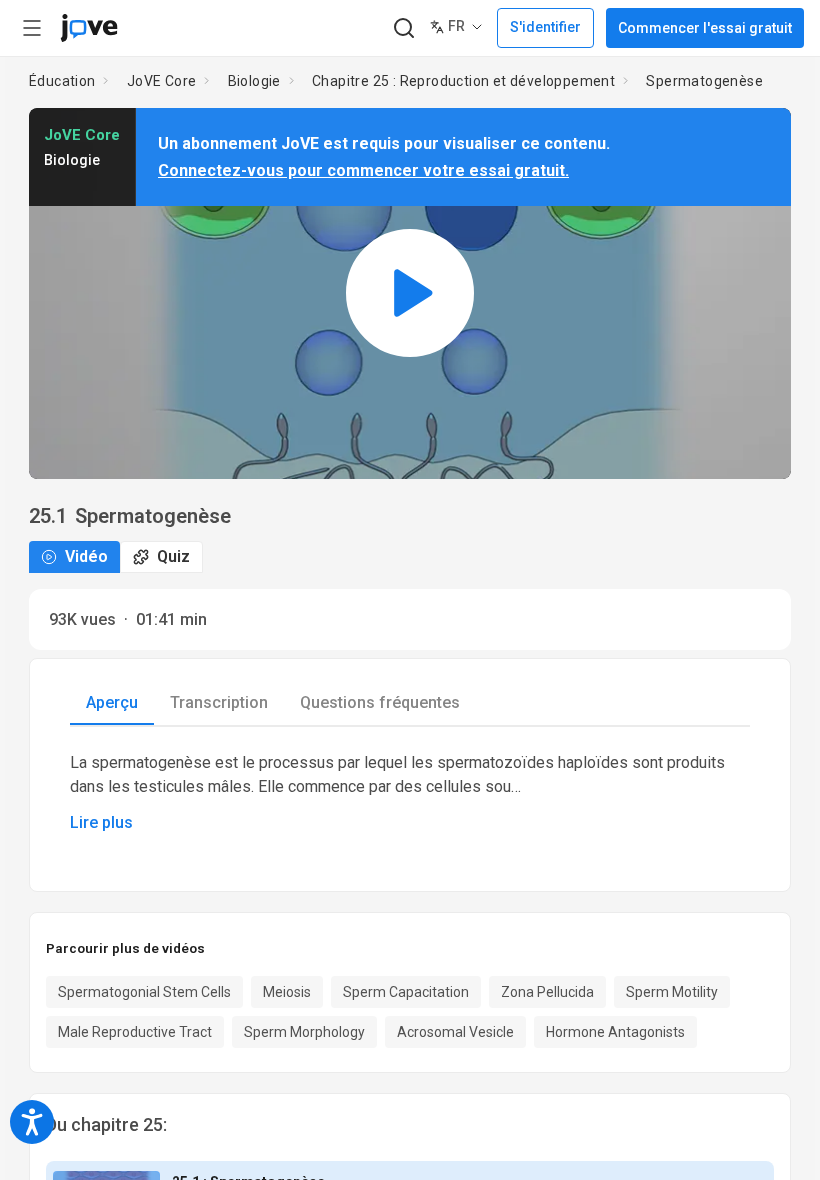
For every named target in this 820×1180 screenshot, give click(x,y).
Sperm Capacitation (406, 992)
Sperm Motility (672, 992)
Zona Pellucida (547, 992)
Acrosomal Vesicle (455, 1032)
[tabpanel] (410, 793)
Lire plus (101, 822)
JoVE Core (162, 81)
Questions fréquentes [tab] (380, 702)
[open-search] (403, 28)
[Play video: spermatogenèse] (410, 293)
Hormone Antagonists (615, 1032)
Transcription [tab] (219, 702)
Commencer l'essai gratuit (705, 28)
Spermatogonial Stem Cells (144, 992)
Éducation (62, 81)
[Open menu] (32, 28)
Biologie (254, 81)
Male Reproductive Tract (135, 1032)
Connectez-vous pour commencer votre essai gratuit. (363, 170)
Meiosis (287, 992)
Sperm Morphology (304, 1032)
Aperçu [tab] (112, 702)
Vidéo (86, 556)
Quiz (173, 556)
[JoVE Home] (89, 28)
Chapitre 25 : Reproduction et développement (463, 81)
